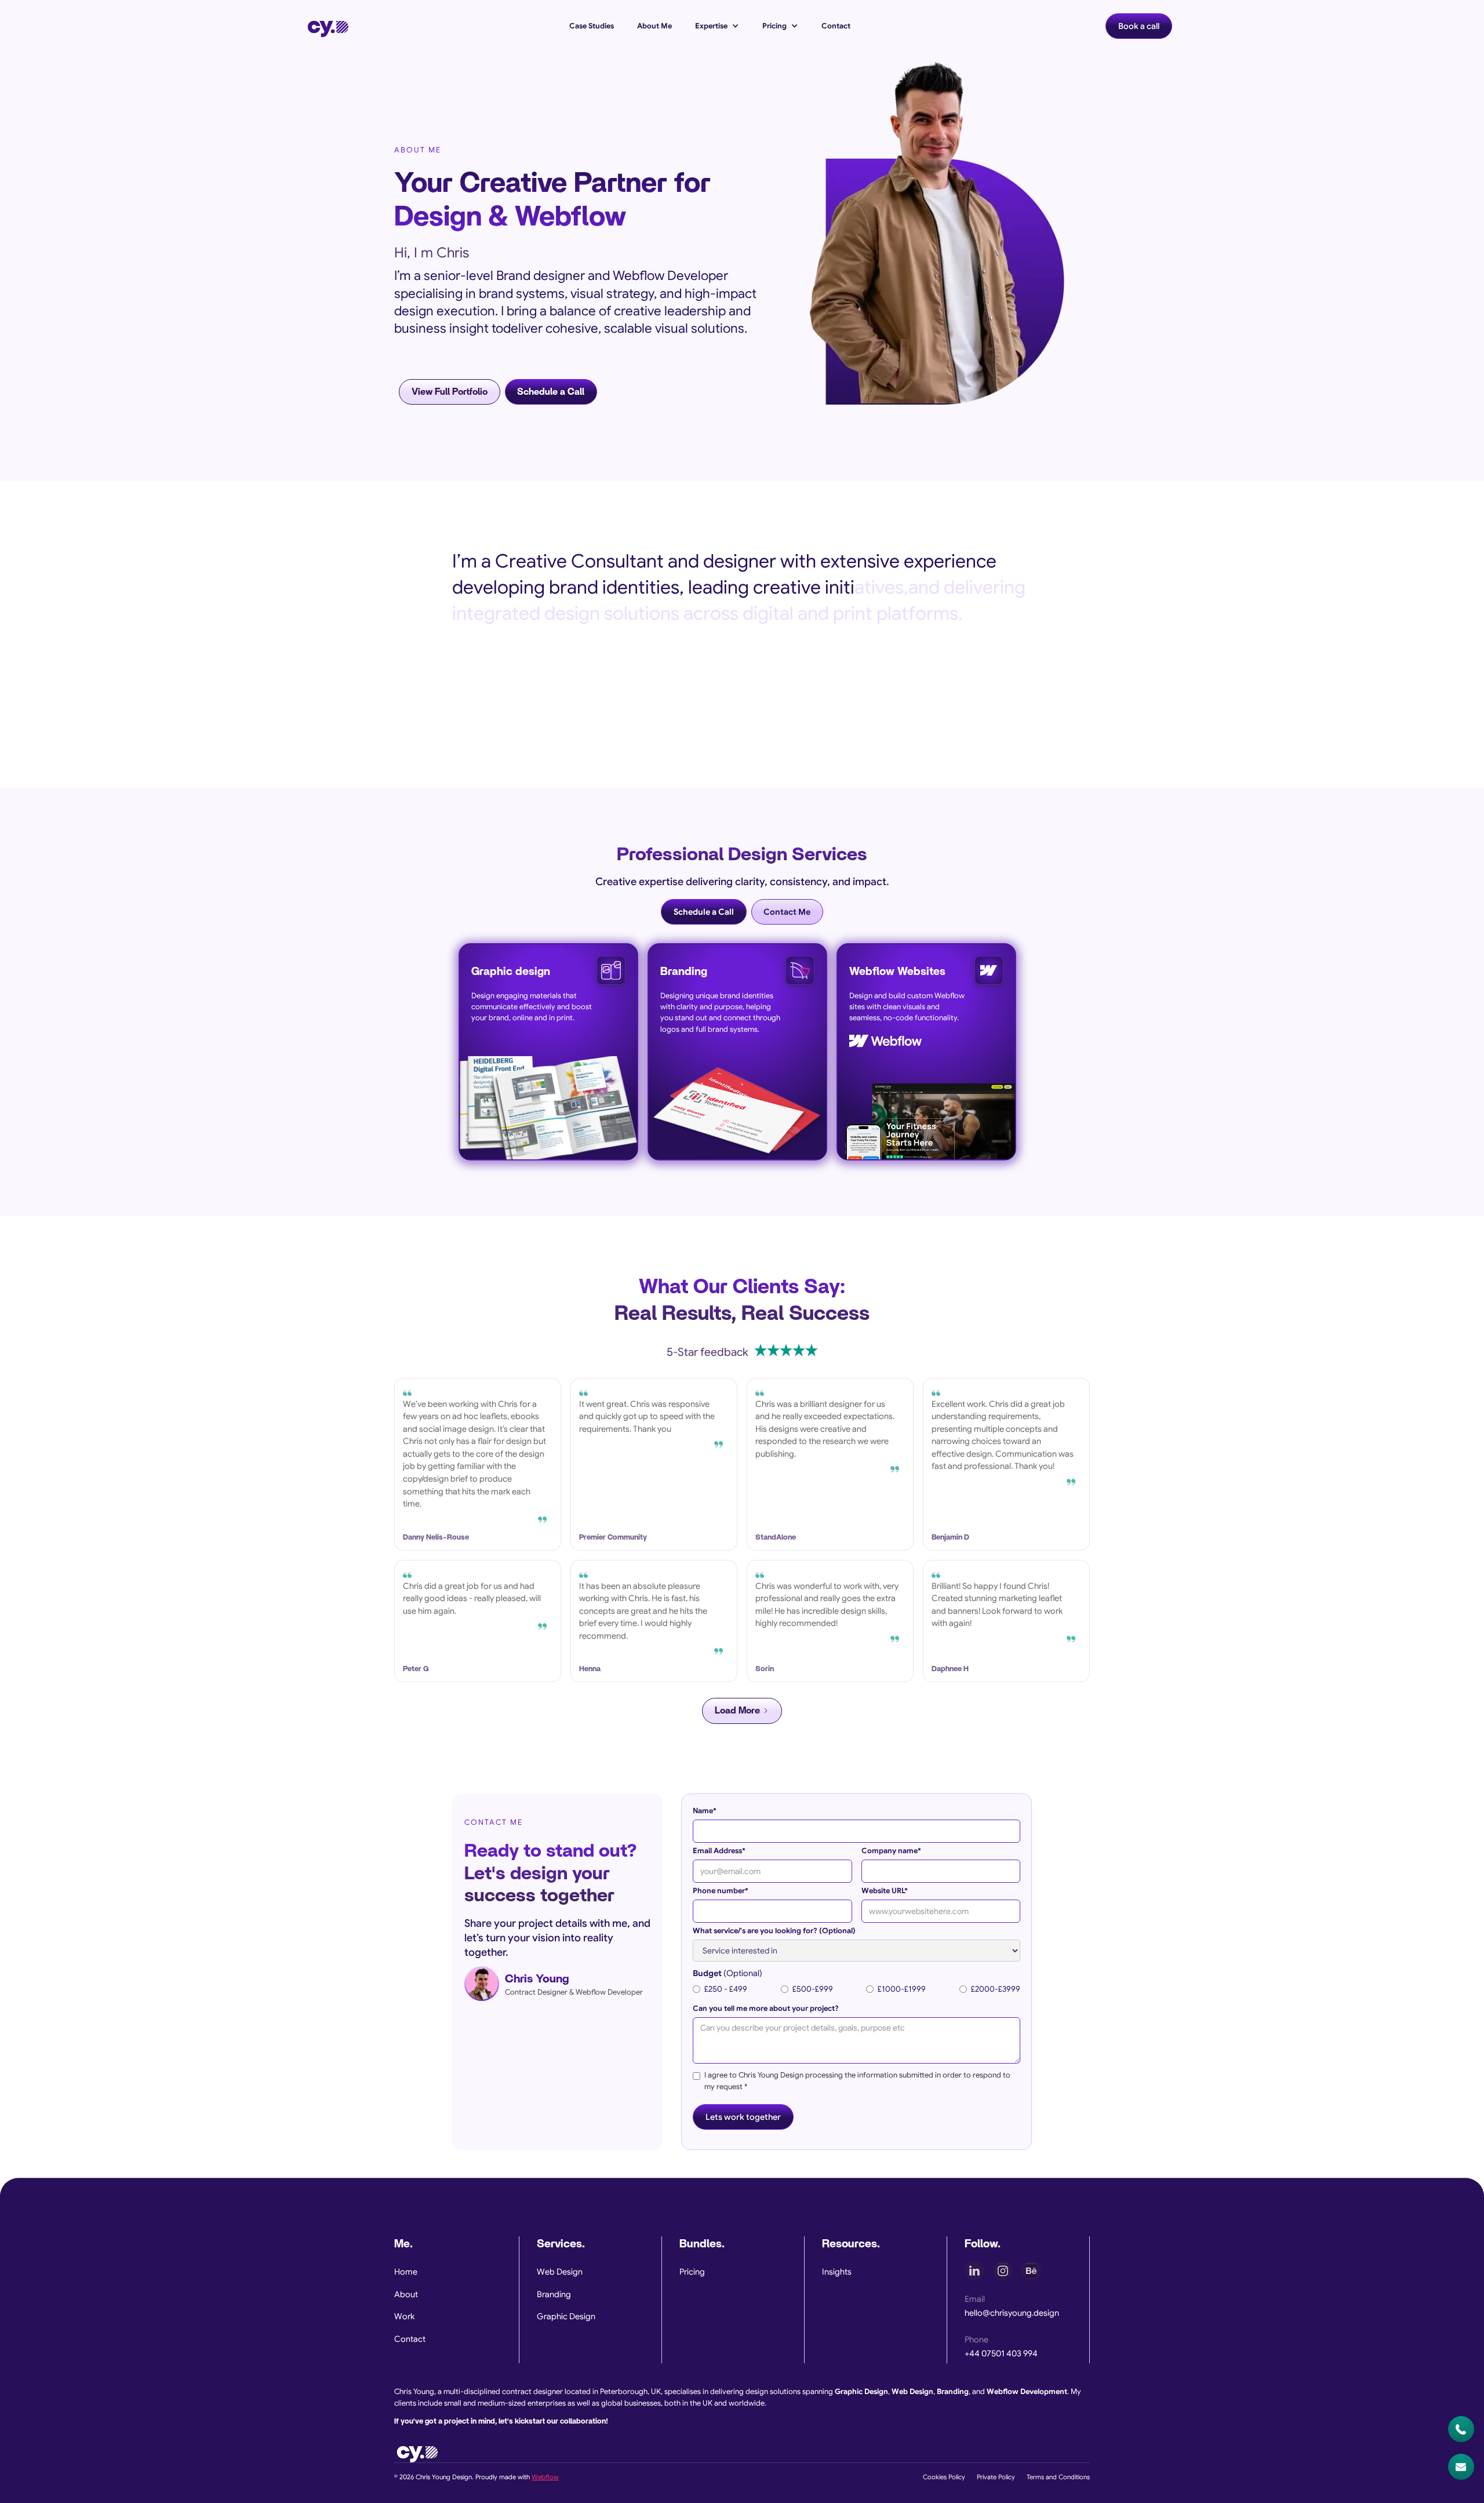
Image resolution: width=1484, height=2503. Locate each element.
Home (406, 2272)
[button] (717, 26)
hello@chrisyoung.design (1012, 2313)
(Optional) (728, 1973)
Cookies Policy (944, 2477)
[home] (328, 26)
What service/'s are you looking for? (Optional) (774, 1931)
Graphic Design (566, 2316)
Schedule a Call (551, 392)
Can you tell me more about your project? (766, 2009)
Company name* (891, 1851)
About (406, 2294)
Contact (836, 26)
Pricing (692, 2272)
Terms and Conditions (1058, 2477)
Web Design (560, 2272)
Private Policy (996, 2477)
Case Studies (592, 26)
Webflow (545, 2477)
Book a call (1139, 26)
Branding (554, 2294)
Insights (837, 2272)
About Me (654, 26)
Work (404, 2316)
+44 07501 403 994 (1001, 2353)
